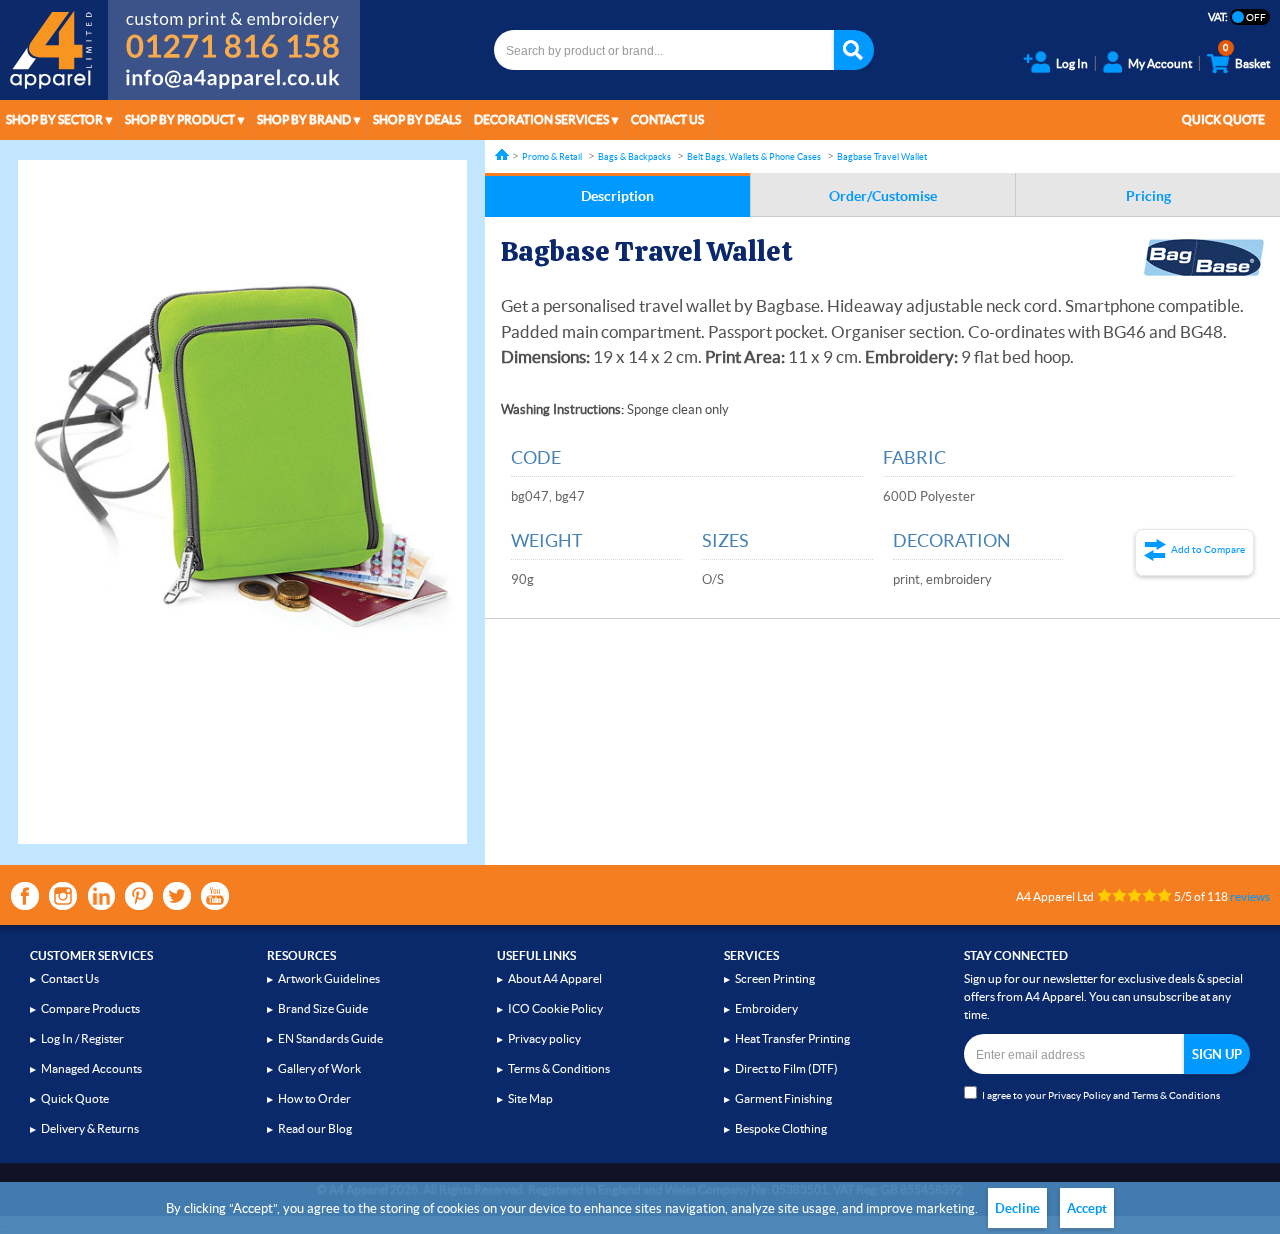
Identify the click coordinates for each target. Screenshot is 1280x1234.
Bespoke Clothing (781, 1128)
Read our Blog (315, 1128)
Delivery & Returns (90, 1128)
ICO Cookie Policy (555, 1008)
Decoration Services (541, 119)
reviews (1250, 896)
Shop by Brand (304, 119)
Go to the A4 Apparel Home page (54, 50)
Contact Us (667, 119)
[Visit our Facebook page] (25, 896)
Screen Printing (775, 978)
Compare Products (90, 1008)
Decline (1017, 1208)
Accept (1087, 1208)
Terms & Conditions (559, 1068)
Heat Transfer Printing (792, 1038)
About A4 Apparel (555, 978)
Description (617, 196)
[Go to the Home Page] (502, 154)
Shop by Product (180, 119)
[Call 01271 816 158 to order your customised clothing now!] (234, 32)
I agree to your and (1101, 1095)
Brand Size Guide (323, 1008)
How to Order (314, 1098)
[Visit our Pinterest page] (139, 896)
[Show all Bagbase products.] (1204, 258)
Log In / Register (82, 1038)
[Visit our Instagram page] (63, 896)
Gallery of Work (319, 1068)
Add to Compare (1208, 549)
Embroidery (766, 1008)
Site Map (530, 1098)
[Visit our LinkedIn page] (101, 896)
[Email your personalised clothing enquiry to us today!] (234, 82)
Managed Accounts (91, 1068)
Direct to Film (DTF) (786, 1068)
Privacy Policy (1079, 1095)
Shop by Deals (417, 119)
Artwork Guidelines (329, 978)
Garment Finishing (783, 1098)
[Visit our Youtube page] (215, 896)
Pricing (1148, 196)
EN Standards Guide (330, 1038)
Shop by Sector (54, 119)
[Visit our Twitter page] (177, 896)
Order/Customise (883, 196)
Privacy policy (544, 1038)
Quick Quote (1223, 119)
